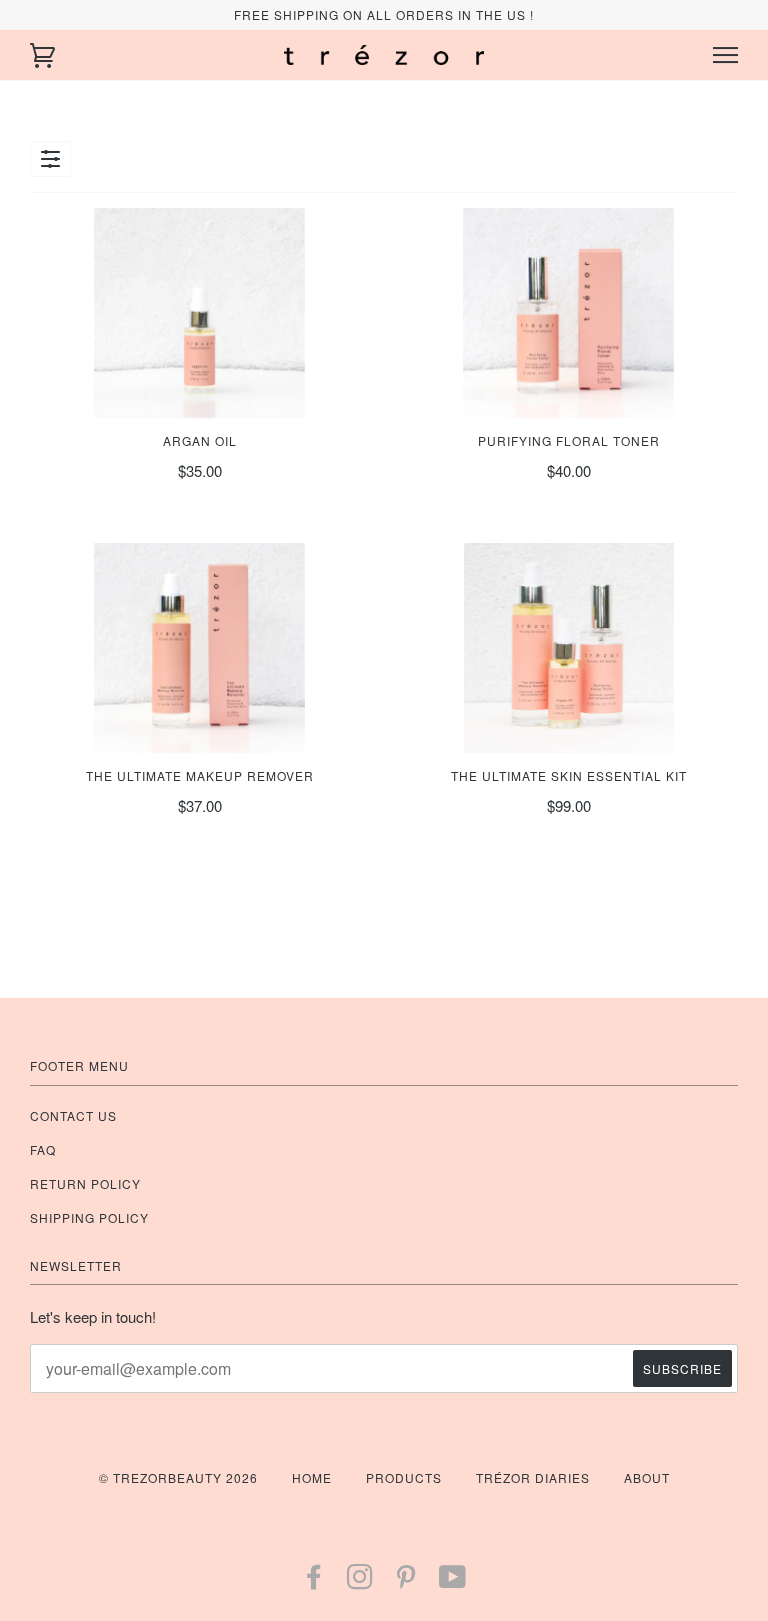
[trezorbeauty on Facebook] (314, 1581)
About (647, 1477)
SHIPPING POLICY (89, 1217)
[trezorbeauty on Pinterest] (406, 1581)
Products (404, 1477)
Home (312, 1477)
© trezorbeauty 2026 (178, 1477)
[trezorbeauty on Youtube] (453, 1581)
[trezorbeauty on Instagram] (360, 1581)
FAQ (43, 1149)
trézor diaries (533, 1477)
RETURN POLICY (85, 1183)
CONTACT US (73, 1115)
